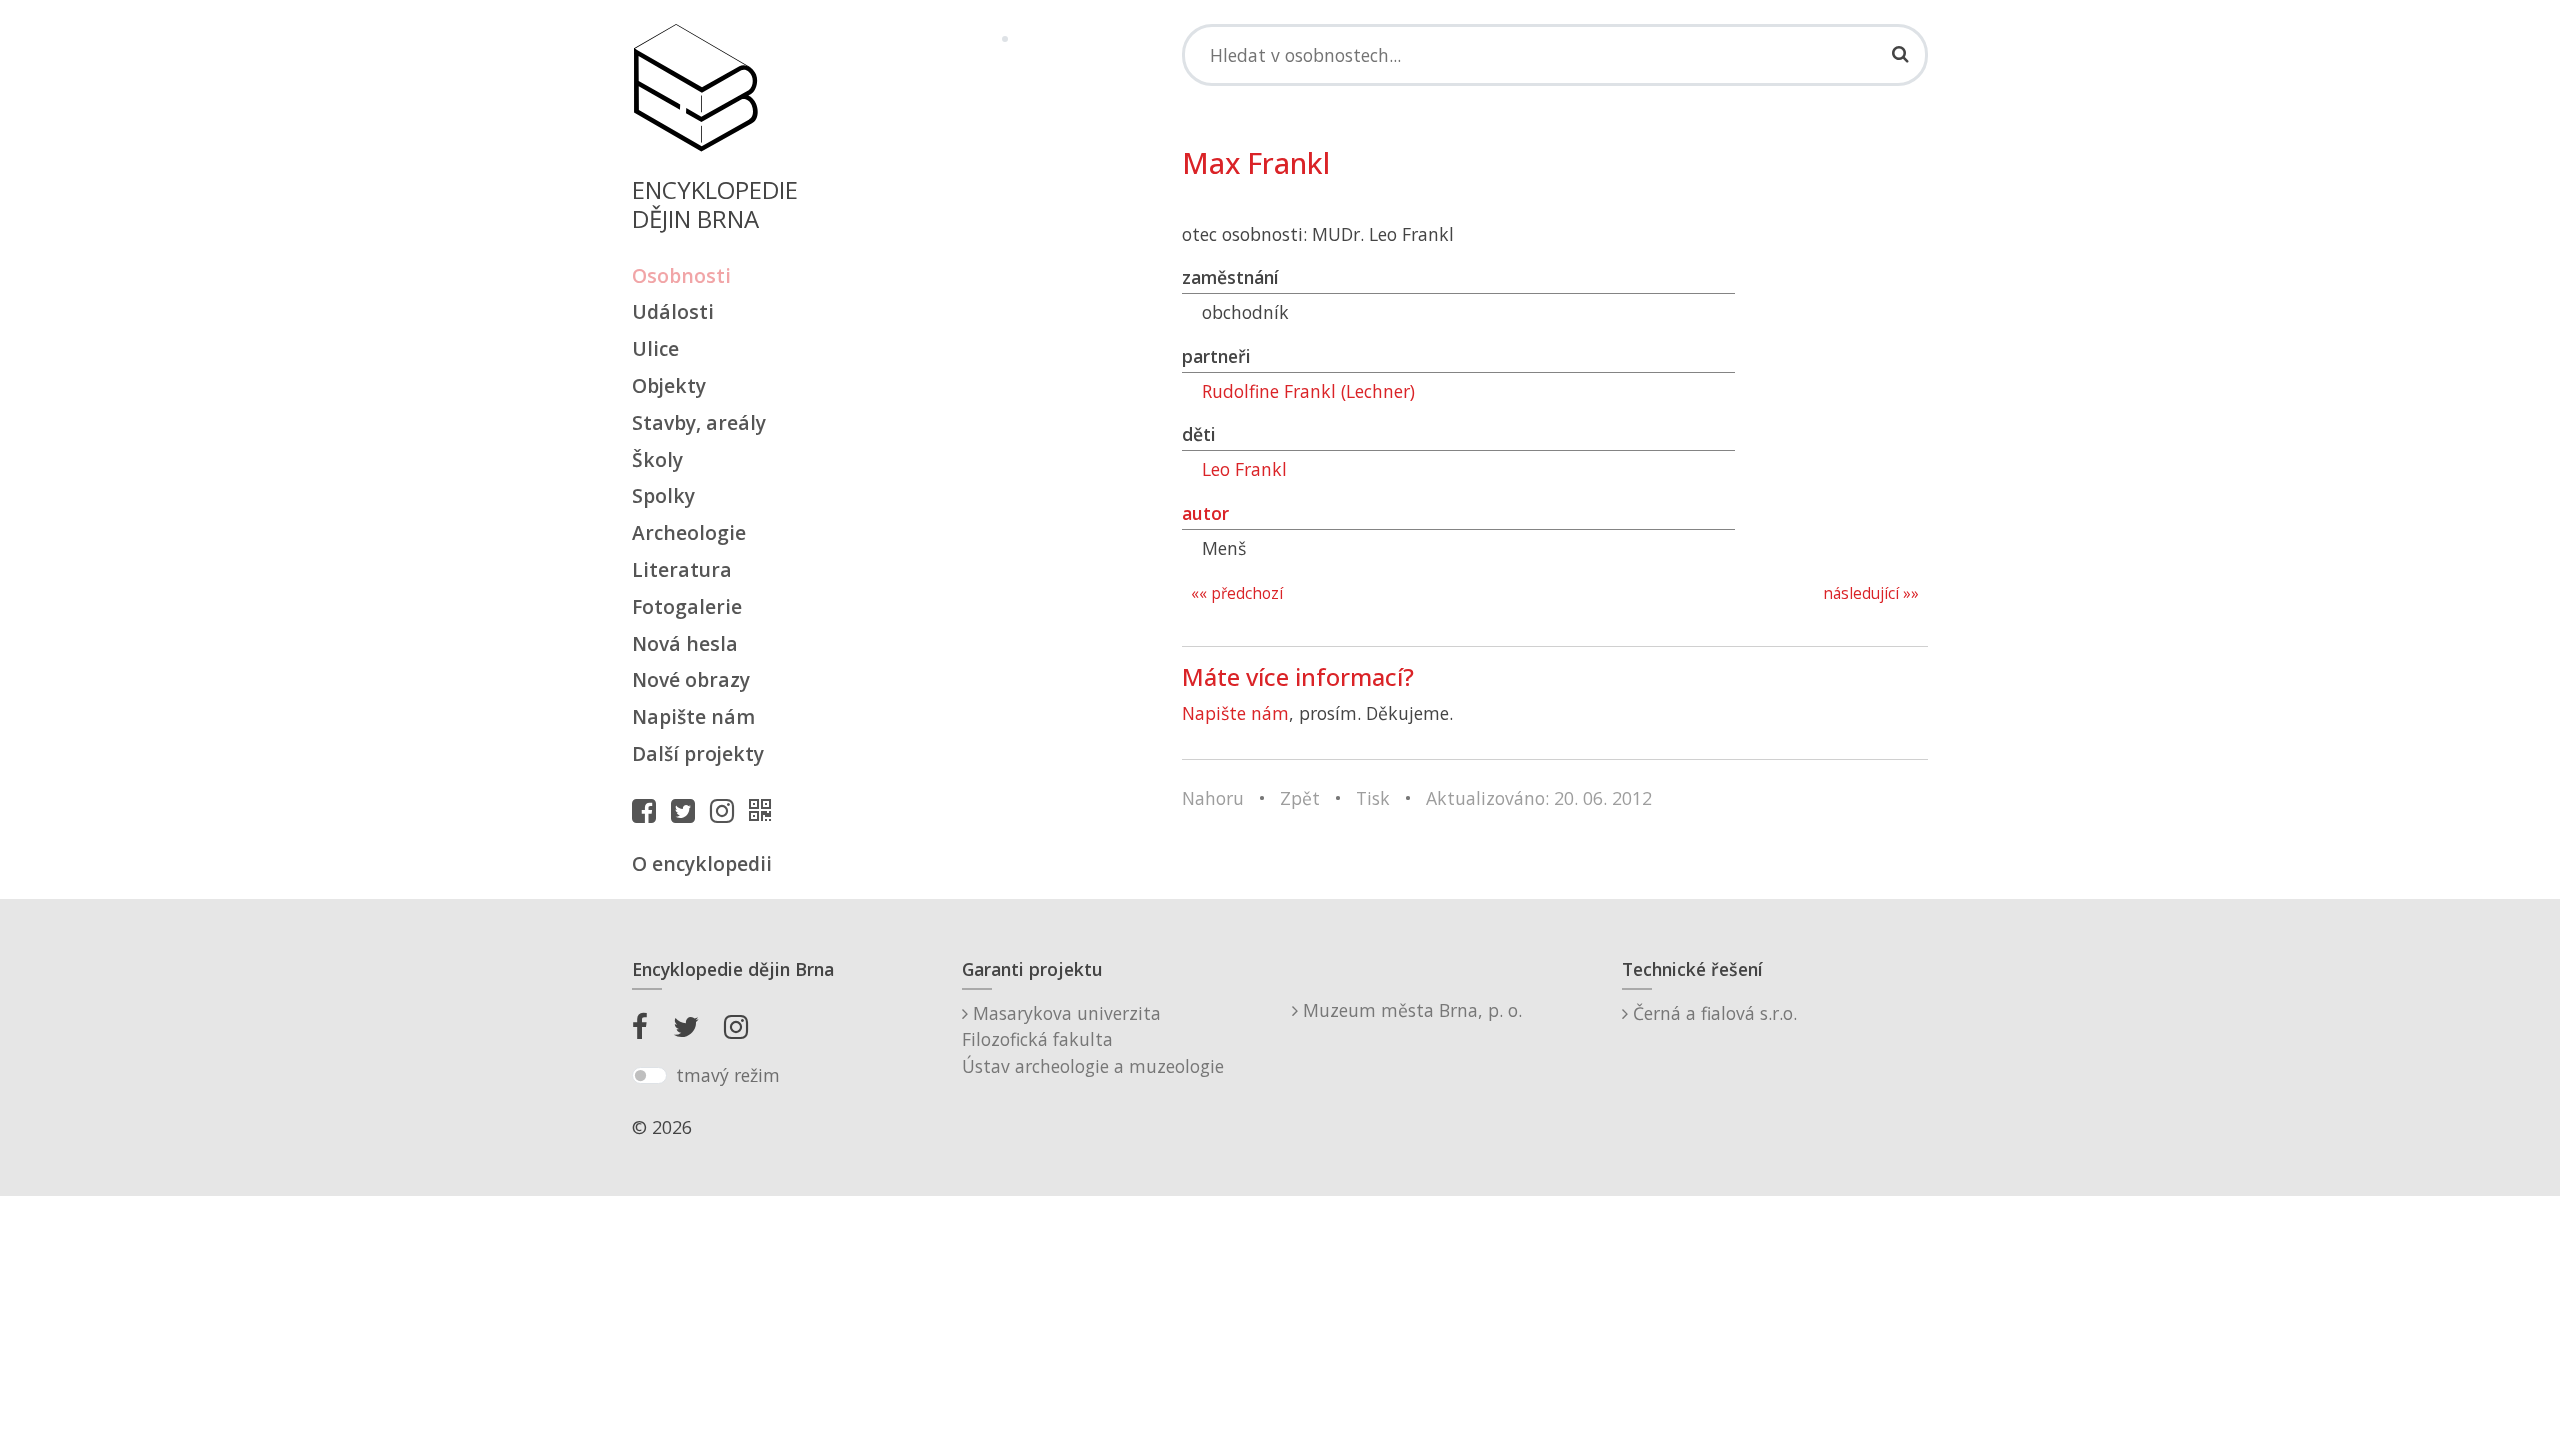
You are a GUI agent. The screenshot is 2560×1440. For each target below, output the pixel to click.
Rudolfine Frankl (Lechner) (1308, 391)
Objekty (669, 385)
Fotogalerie (687, 606)
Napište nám (693, 716)
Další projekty (698, 753)
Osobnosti (681, 275)
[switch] (649, 1076)
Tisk (1373, 798)
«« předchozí (1237, 593)
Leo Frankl (1244, 469)
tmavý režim (728, 1075)
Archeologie (689, 532)
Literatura (682, 569)
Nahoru (1213, 798)
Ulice (655, 348)
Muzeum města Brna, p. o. (1410, 1010)
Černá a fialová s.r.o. (1712, 1013)
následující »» (1871, 593)
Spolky (663, 495)
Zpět (1300, 798)
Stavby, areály (699, 422)
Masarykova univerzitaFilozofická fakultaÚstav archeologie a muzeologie (1093, 1039)
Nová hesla (685, 643)
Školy (657, 459)
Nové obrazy (691, 679)
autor (1205, 513)
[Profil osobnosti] (765, 810)
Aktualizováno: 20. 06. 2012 (1539, 798)
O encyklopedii (702, 863)
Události (673, 311)
